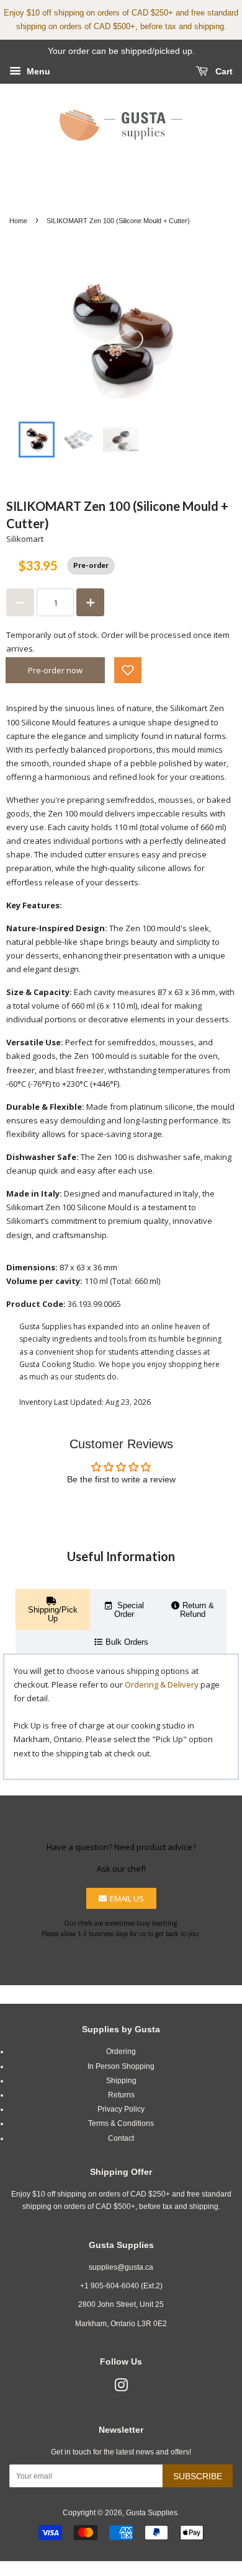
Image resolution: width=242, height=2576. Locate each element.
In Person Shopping (121, 2066)
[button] (128, 670)
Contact (121, 2138)
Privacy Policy (121, 2109)
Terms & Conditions (121, 2123)
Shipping (121, 2081)
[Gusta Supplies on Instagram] (121, 2388)
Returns (121, 2095)
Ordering (121, 2052)
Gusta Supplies (152, 2513)
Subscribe (198, 2476)
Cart (223, 71)
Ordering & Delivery (162, 1684)
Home (18, 221)
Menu (37, 71)
